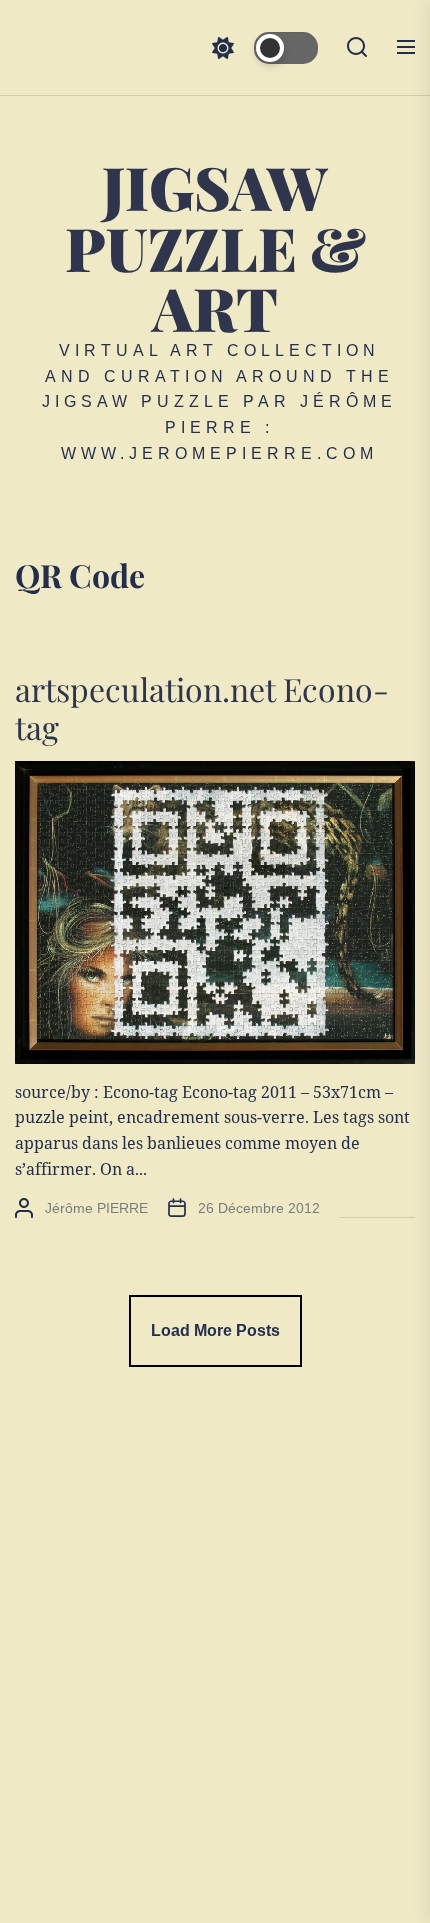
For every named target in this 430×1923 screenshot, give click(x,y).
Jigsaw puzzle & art (215, 247)
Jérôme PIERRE (96, 1208)
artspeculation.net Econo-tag (202, 707)
